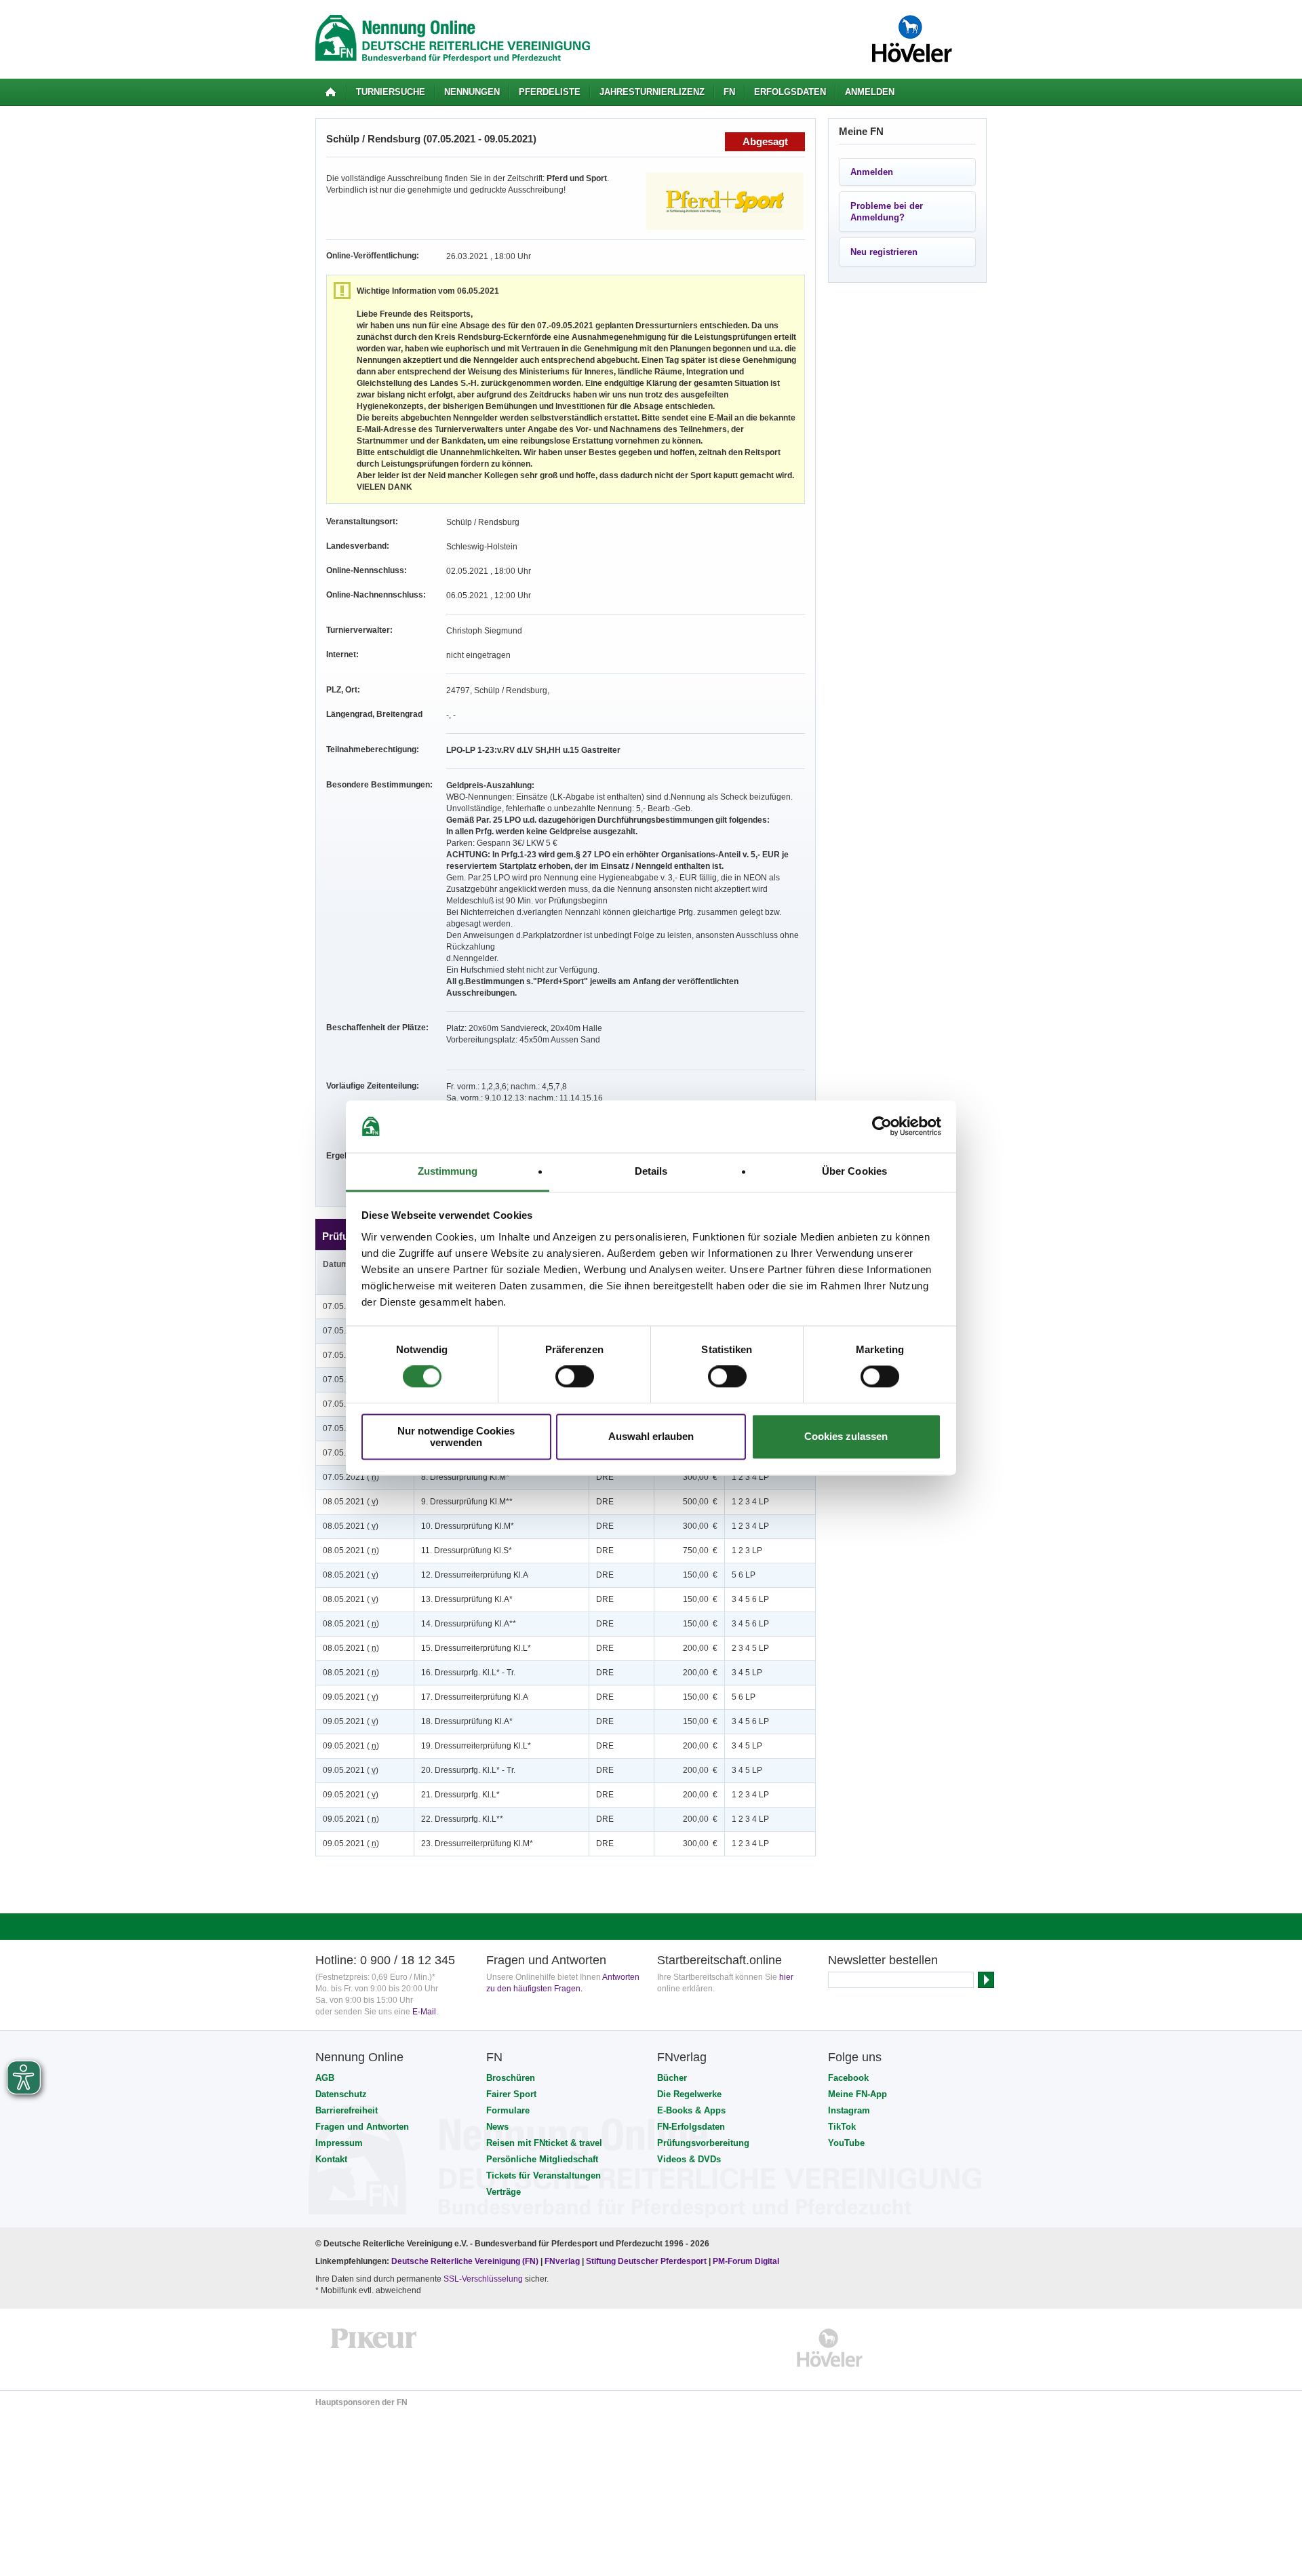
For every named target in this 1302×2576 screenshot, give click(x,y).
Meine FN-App (857, 2094)
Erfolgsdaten (790, 92)
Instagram (849, 2110)
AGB (325, 2078)
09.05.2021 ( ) (351, 1697)
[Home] (331, 92)
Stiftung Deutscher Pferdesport (646, 2261)
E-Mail (424, 2012)
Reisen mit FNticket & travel (544, 2143)
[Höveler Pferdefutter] (830, 2348)
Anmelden (870, 92)
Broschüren (511, 2078)
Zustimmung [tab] (448, 1171)
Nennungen (472, 92)
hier (786, 1977)
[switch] (575, 1377)
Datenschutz (341, 2094)
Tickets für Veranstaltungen (544, 2175)
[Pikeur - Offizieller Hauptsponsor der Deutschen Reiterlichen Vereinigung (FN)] (374, 2348)
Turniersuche (391, 92)
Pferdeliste (550, 92)
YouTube (846, 2143)
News (497, 2127)
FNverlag (563, 2261)
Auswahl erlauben (651, 1437)
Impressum (339, 2143)
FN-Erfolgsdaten (691, 2127)
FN (729, 92)
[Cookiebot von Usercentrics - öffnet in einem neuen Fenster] (882, 1127)
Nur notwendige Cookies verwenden (456, 1437)
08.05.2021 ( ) (351, 1502)
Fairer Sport (511, 2094)
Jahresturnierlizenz (652, 92)
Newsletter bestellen (883, 1960)
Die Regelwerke (689, 2094)
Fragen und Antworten (362, 2127)
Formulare (508, 2110)
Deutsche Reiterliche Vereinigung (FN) (465, 2261)
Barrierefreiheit (347, 2110)
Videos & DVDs (689, 2159)
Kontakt (331, 2159)
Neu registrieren (884, 252)
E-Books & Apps (691, 2110)
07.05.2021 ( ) (351, 1477)
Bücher (672, 2078)
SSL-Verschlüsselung (483, 2279)
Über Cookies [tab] (854, 1171)
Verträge (504, 2192)
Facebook (848, 2078)
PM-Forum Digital (746, 2261)
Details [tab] (651, 1171)
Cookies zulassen (846, 1437)
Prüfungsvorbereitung (703, 2143)
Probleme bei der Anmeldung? (887, 212)
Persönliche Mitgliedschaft (542, 2159)
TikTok (842, 2127)
